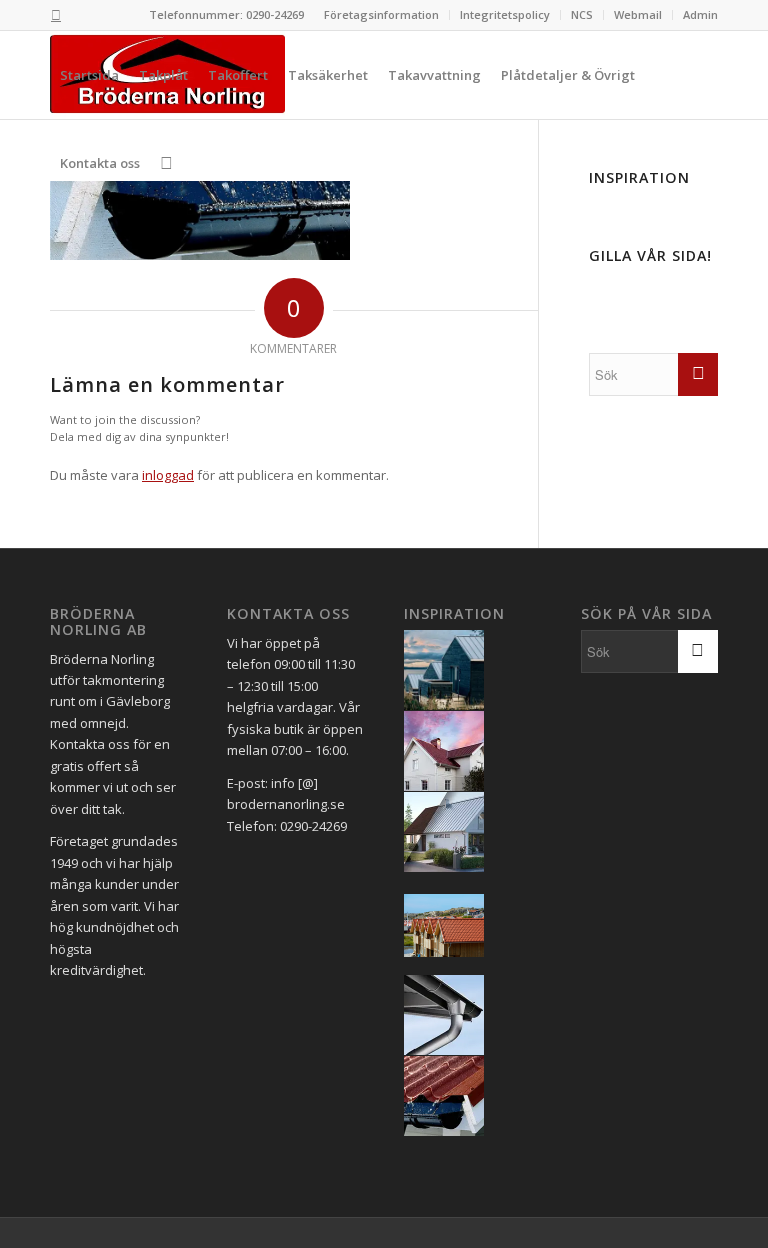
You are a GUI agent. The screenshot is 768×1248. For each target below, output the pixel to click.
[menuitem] (382, 15)
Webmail (638, 14)
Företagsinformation (381, 14)
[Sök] (166, 163)
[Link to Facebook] (56, 15)
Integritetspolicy (505, 14)
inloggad (168, 475)
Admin (700, 14)
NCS (582, 14)
